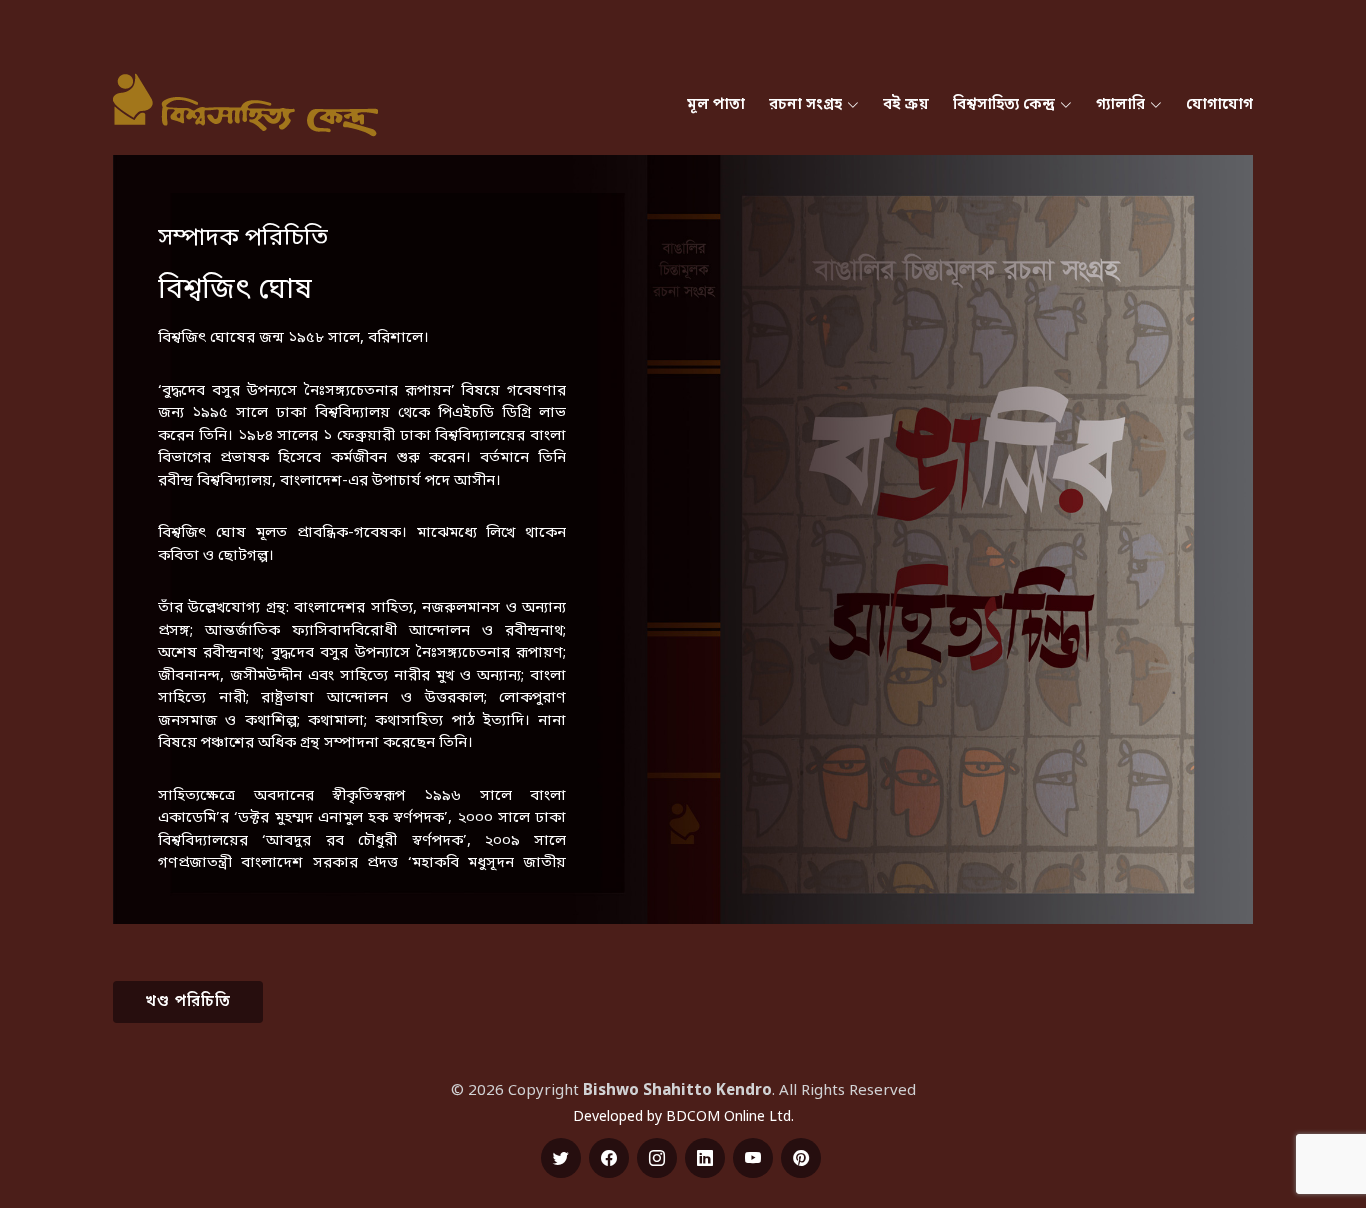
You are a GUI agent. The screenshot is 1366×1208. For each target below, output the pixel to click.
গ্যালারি (1120, 105)
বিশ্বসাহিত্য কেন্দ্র (1004, 105)
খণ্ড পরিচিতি (188, 1002)
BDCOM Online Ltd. (730, 1117)
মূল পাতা (716, 105)
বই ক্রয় (906, 105)
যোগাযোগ (1219, 105)
